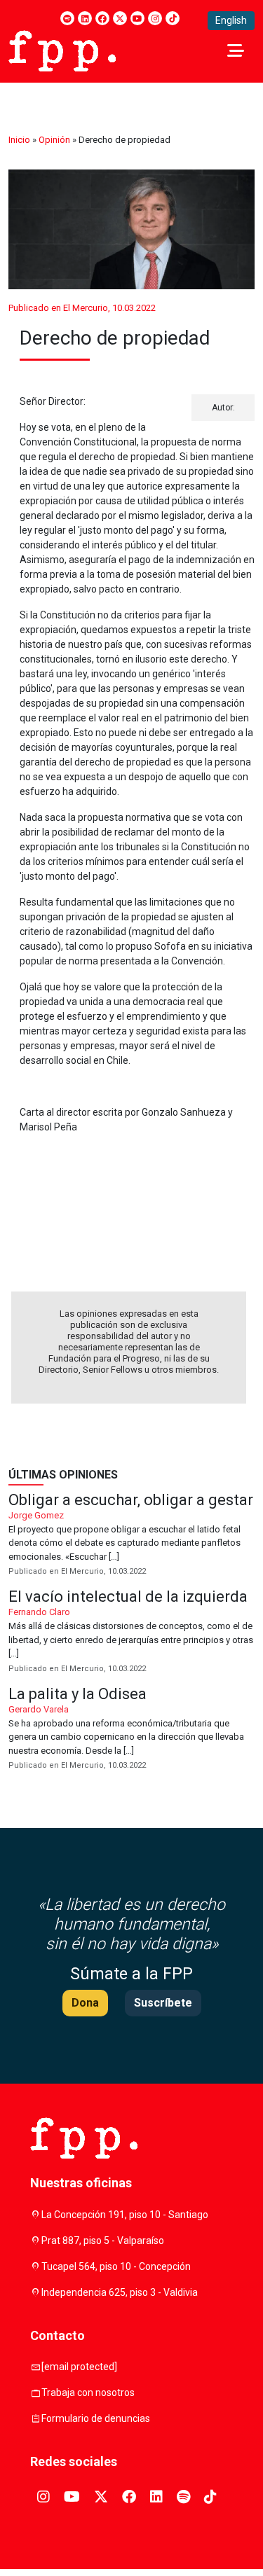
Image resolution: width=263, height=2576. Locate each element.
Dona (85, 2003)
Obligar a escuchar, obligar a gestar (131, 1536)
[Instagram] (155, 18)
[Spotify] (67, 18)
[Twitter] (120, 18)
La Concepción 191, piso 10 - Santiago (125, 2215)
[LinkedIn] (85, 18)
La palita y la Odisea (131, 1730)
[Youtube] (137, 18)
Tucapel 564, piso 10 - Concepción (116, 2266)
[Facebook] (102, 18)
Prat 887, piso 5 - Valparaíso (103, 2241)
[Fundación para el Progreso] (62, 50)
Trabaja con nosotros (88, 2393)
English (231, 20)
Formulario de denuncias (96, 2418)
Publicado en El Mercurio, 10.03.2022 (82, 308)
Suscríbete (163, 2003)
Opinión (54, 140)
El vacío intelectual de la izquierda (131, 1632)
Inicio (19, 140)
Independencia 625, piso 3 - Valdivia (120, 2292)
